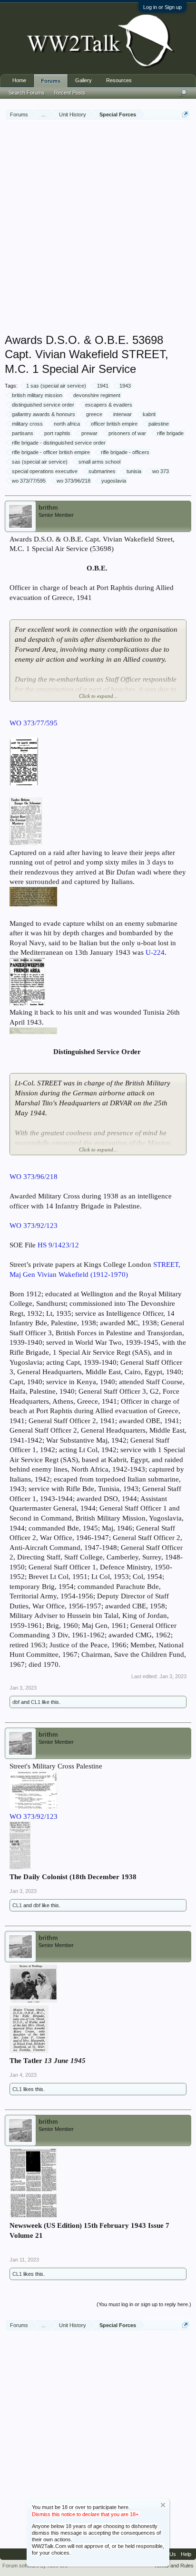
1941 (103, 386)
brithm (48, 508)
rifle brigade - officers (125, 452)
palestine (159, 424)
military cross (27, 424)
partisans (23, 433)
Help (186, 2554)
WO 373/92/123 (34, 1816)
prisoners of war (127, 433)
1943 (125, 386)
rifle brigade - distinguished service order (59, 443)
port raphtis (57, 433)
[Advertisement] (98, 228)
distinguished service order (43, 405)
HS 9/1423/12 (58, 1245)
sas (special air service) (40, 462)
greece (94, 414)
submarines (102, 471)
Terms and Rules (174, 2566)
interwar (122, 414)
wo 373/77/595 (29, 481)
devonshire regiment (97, 395)
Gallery (83, 80)
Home (19, 80)
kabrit (149, 414)
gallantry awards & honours (44, 414)
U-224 (155, 952)
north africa (67, 424)
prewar (89, 433)
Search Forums (27, 93)
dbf (16, 1702)
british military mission (37, 395)
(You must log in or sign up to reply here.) (144, 2304)
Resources (119, 80)
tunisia (134, 471)
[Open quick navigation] (185, 114)
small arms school (99, 462)
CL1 (36, 1702)
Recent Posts (70, 93)
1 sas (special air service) (56, 386)
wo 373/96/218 (73, 481)
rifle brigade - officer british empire (51, 452)
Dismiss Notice (163, 2505)
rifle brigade (170, 433)
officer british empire (114, 424)
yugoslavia (114, 481)
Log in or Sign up (162, 7)
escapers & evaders (109, 405)
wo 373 (161, 471)
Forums (51, 81)
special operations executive (45, 471)
